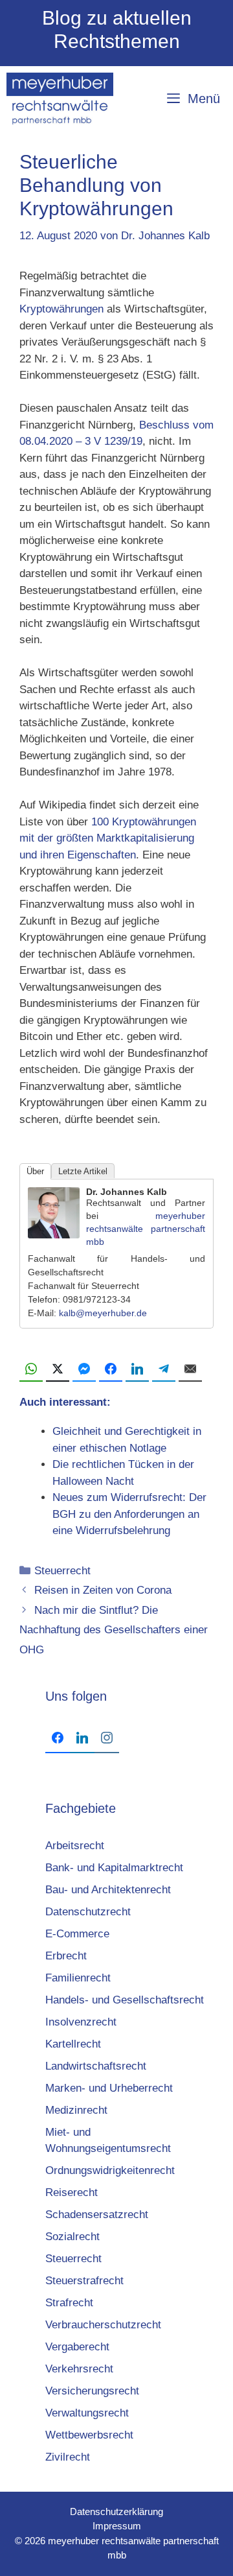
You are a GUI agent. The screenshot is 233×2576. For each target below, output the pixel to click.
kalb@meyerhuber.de (103, 1313)
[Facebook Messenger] (84, 1369)
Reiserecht (72, 2192)
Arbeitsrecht (75, 1846)
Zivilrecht (68, 2457)
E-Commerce (77, 1934)
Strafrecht (69, 2303)
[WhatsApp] (31, 1369)
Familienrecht (78, 1978)
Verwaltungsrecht (87, 2413)
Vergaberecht (77, 2347)
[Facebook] (111, 1369)
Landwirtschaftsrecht (96, 2066)
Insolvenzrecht (81, 2022)
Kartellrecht (73, 2044)
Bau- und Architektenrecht (108, 1890)
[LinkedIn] (137, 1369)
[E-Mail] (190, 1369)
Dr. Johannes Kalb (127, 1192)
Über (35, 1171)
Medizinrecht (76, 2110)
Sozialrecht (72, 2237)
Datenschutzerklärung (116, 2511)
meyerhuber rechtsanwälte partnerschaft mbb (146, 1229)
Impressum (117, 2526)
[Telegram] (164, 1369)
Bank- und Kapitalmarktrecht (114, 1868)
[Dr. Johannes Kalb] (54, 1235)
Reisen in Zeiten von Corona (103, 1590)
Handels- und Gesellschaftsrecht (125, 2000)
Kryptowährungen (61, 309)
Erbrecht (66, 1956)
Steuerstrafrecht (84, 2281)
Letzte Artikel (83, 1171)
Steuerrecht (62, 1571)
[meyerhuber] (60, 99)
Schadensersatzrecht (97, 2215)
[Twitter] (58, 1369)
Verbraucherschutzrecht (103, 2325)
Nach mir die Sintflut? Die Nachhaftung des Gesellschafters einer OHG (114, 1630)
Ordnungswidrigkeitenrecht (110, 2170)
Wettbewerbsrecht (89, 2435)
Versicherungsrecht (92, 2391)
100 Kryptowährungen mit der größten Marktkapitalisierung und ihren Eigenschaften (108, 838)
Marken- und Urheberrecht (109, 2088)
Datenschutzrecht (88, 1912)
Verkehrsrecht (79, 2369)
